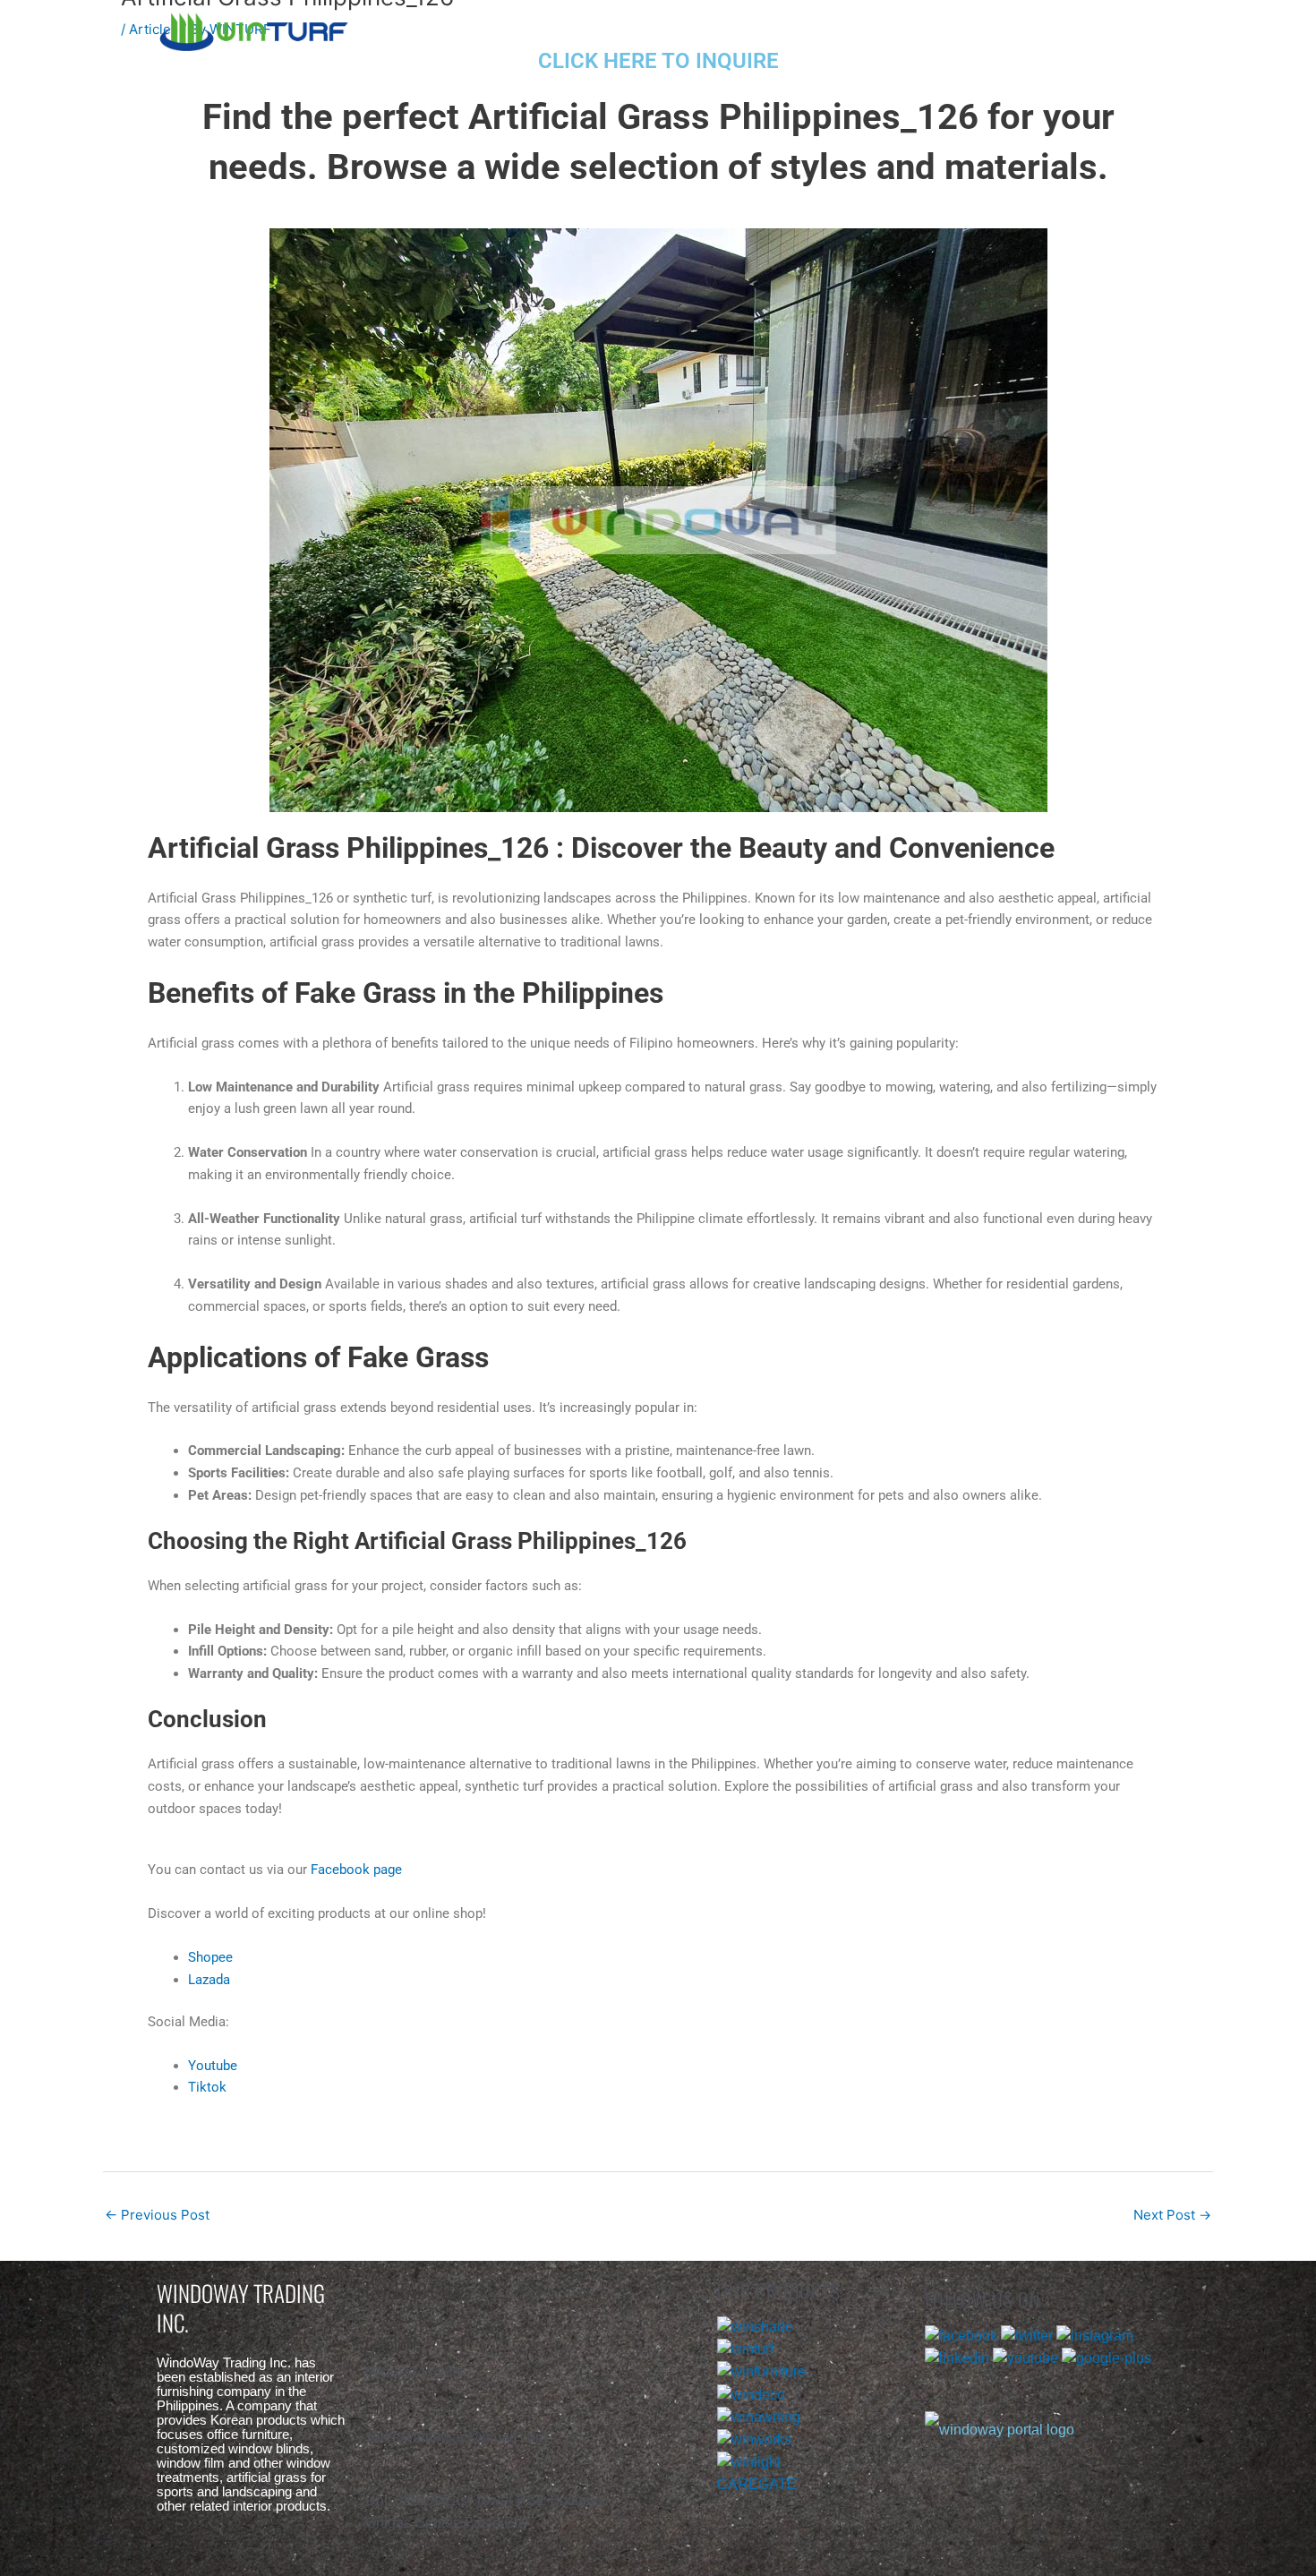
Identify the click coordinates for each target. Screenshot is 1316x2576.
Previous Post (157, 2215)
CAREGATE (757, 2484)
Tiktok (207, 2087)
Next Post (1172, 2215)
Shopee (210, 1957)
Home (530, 29)
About (665, 29)
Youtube (213, 2066)
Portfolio (809, 29)
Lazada (209, 1980)
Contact (1086, 29)
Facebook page (356, 1870)
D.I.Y (949, 29)
